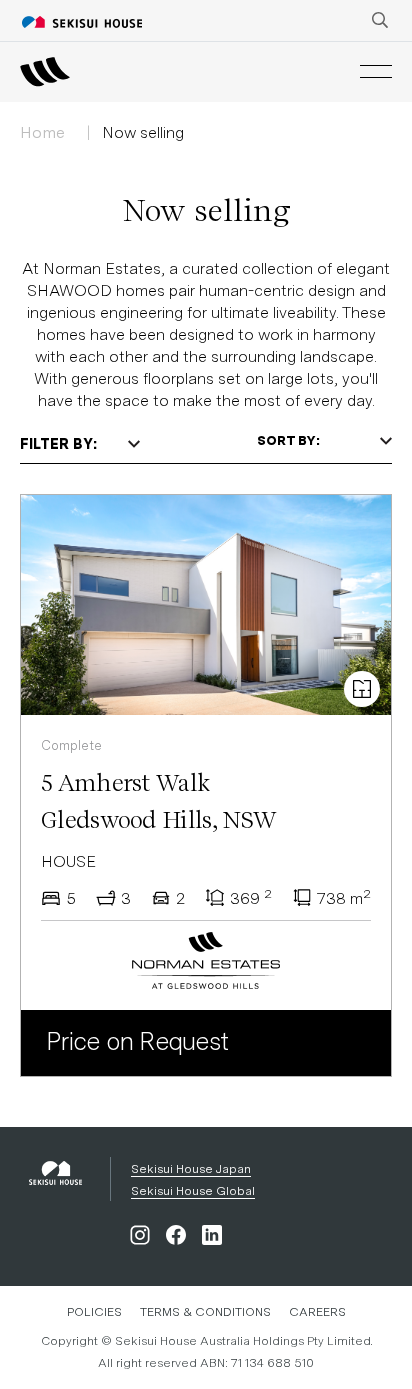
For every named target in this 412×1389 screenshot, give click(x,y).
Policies (94, 1312)
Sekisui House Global (193, 1191)
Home (42, 132)
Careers (317, 1312)
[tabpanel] (206, 625)
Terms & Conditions (205, 1312)
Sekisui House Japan (191, 1169)
